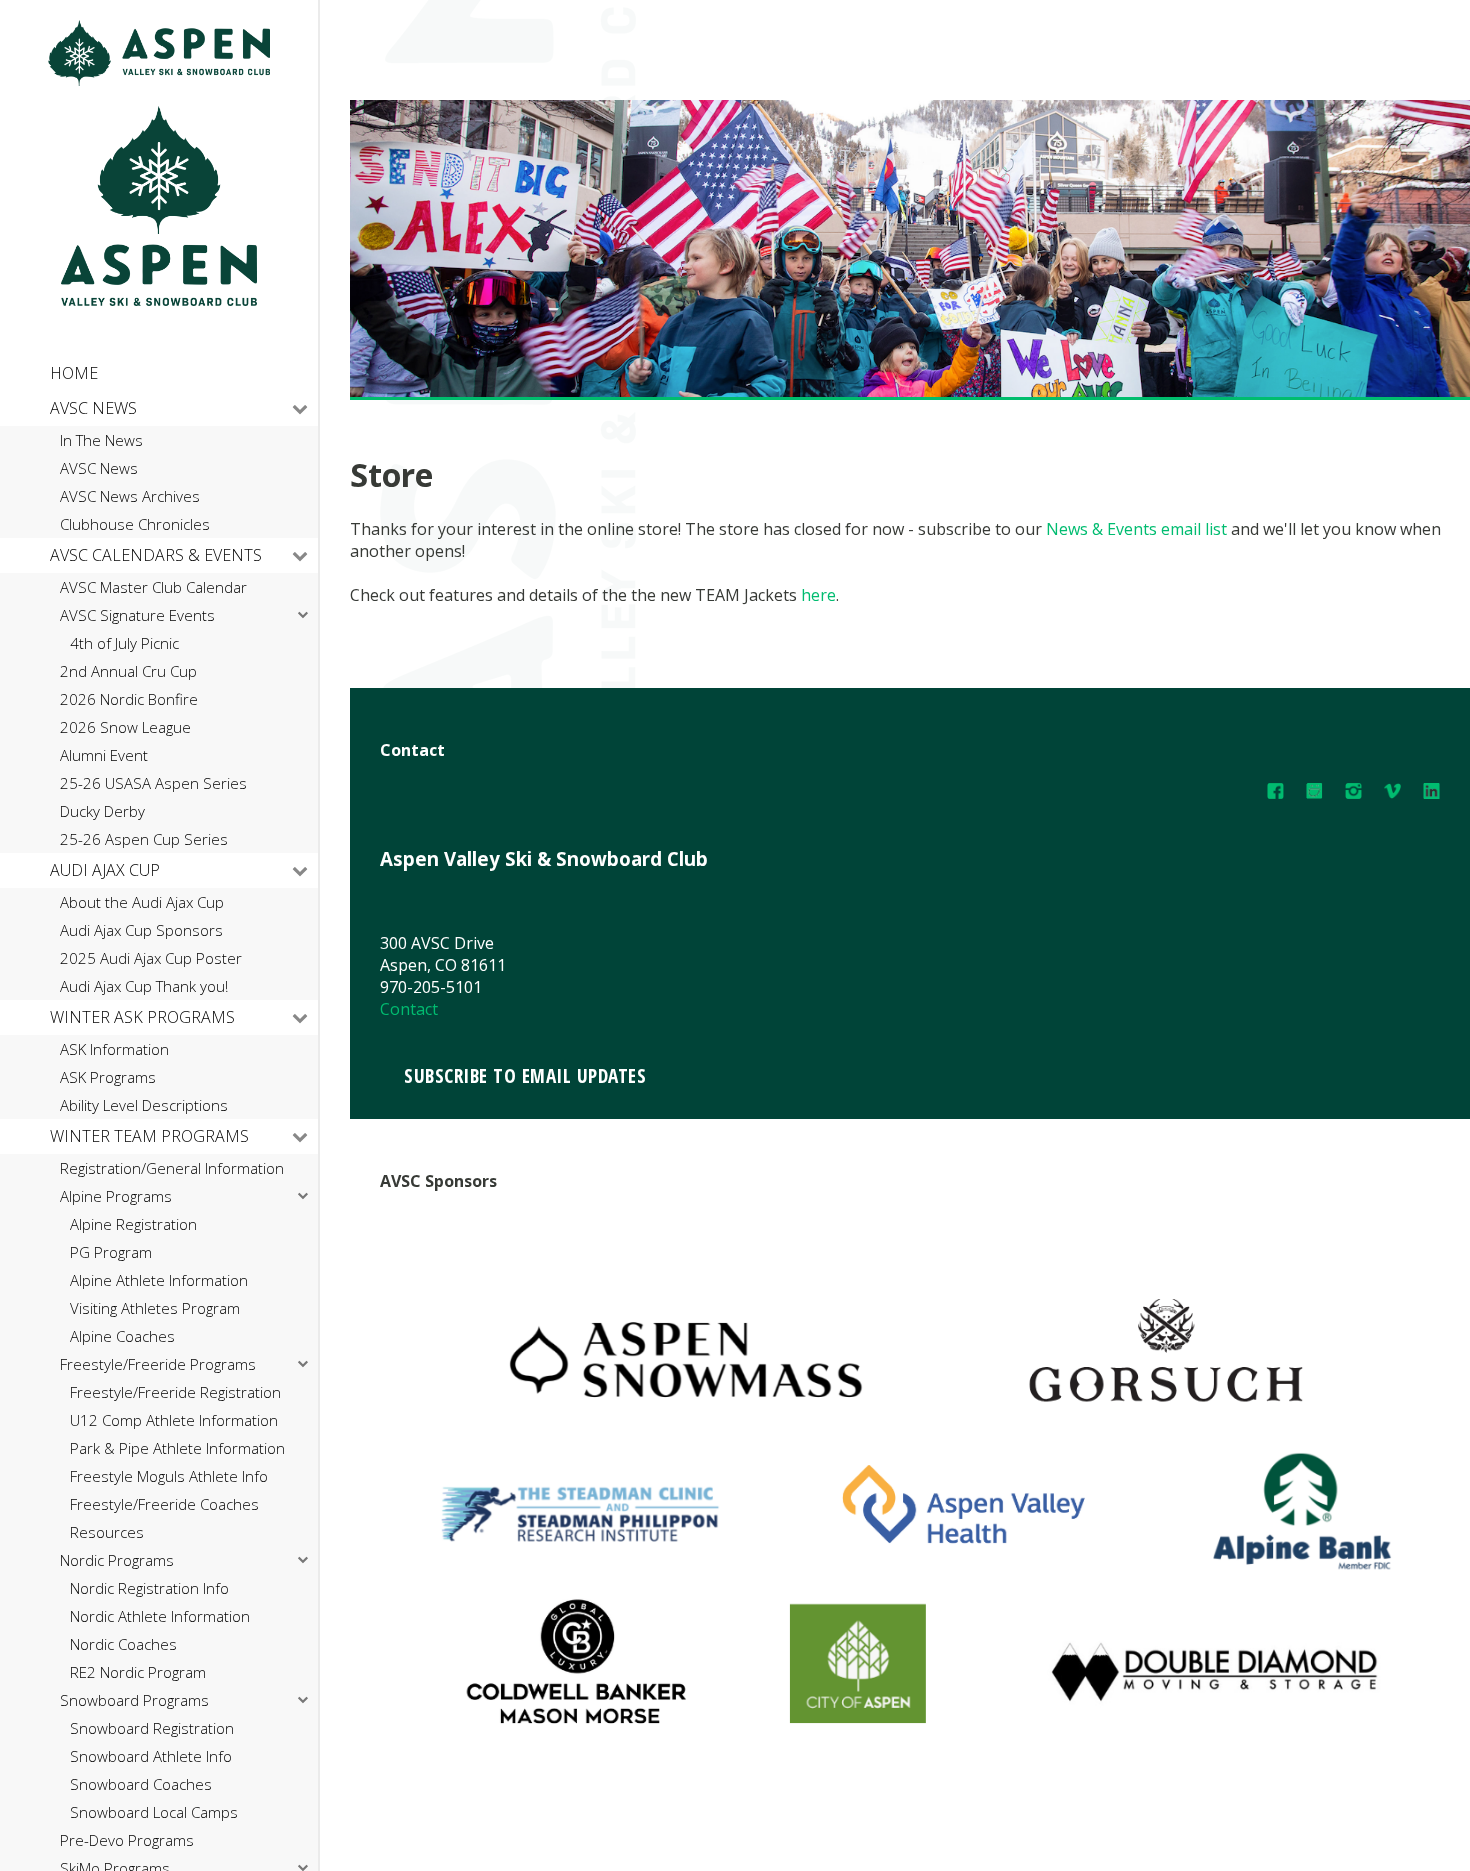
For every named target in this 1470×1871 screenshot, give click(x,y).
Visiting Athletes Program (155, 1308)
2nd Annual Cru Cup (128, 671)
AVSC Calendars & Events (156, 555)
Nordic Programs (117, 1560)
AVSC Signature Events (137, 615)
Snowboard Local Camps (154, 1812)
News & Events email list (1136, 529)
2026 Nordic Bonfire (129, 699)
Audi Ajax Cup (105, 870)
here (818, 595)
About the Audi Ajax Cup (142, 902)
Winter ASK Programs (142, 1017)
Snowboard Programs (134, 1700)
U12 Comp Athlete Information (174, 1420)
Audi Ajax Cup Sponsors (141, 930)
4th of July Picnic (124, 643)
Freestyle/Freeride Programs (158, 1364)
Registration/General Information (172, 1168)
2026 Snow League (125, 727)
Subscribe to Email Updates (525, 1075)
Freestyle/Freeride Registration (175, 1392)
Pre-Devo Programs (127, 1840)
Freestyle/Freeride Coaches (164, 1504)
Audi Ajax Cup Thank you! (144, 986)
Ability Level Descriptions (144, 1105)
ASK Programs (108, 1077)
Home (74, 373)
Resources (107, 1532)
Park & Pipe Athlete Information (177, 1448)
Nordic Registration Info (149, 1588)
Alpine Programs (116, 1196)
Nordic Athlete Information (160, 1616)
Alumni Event (104, 755)
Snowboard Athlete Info (151, 1756)
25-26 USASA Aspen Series (153, 783)
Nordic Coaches (123, 1644)
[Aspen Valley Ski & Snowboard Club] (159, 80)
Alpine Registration (133, 1224)
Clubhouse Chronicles (135, 524)
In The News (101, 440)
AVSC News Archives (130, 496)
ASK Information (114, 1049)
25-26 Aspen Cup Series (144, 839)
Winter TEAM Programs (149, 1136)
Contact (409, 1009)
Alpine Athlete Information (159, 1280)
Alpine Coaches (122, 1336)
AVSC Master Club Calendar (153, 587)
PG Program (111, 1252)
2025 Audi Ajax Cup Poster (151, 958)
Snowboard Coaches (141, 1784)
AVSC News (93, 408)
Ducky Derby (102, 811)
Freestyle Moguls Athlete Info (169, 1476)
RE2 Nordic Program (138, 1672)
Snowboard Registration (152, 1728)
